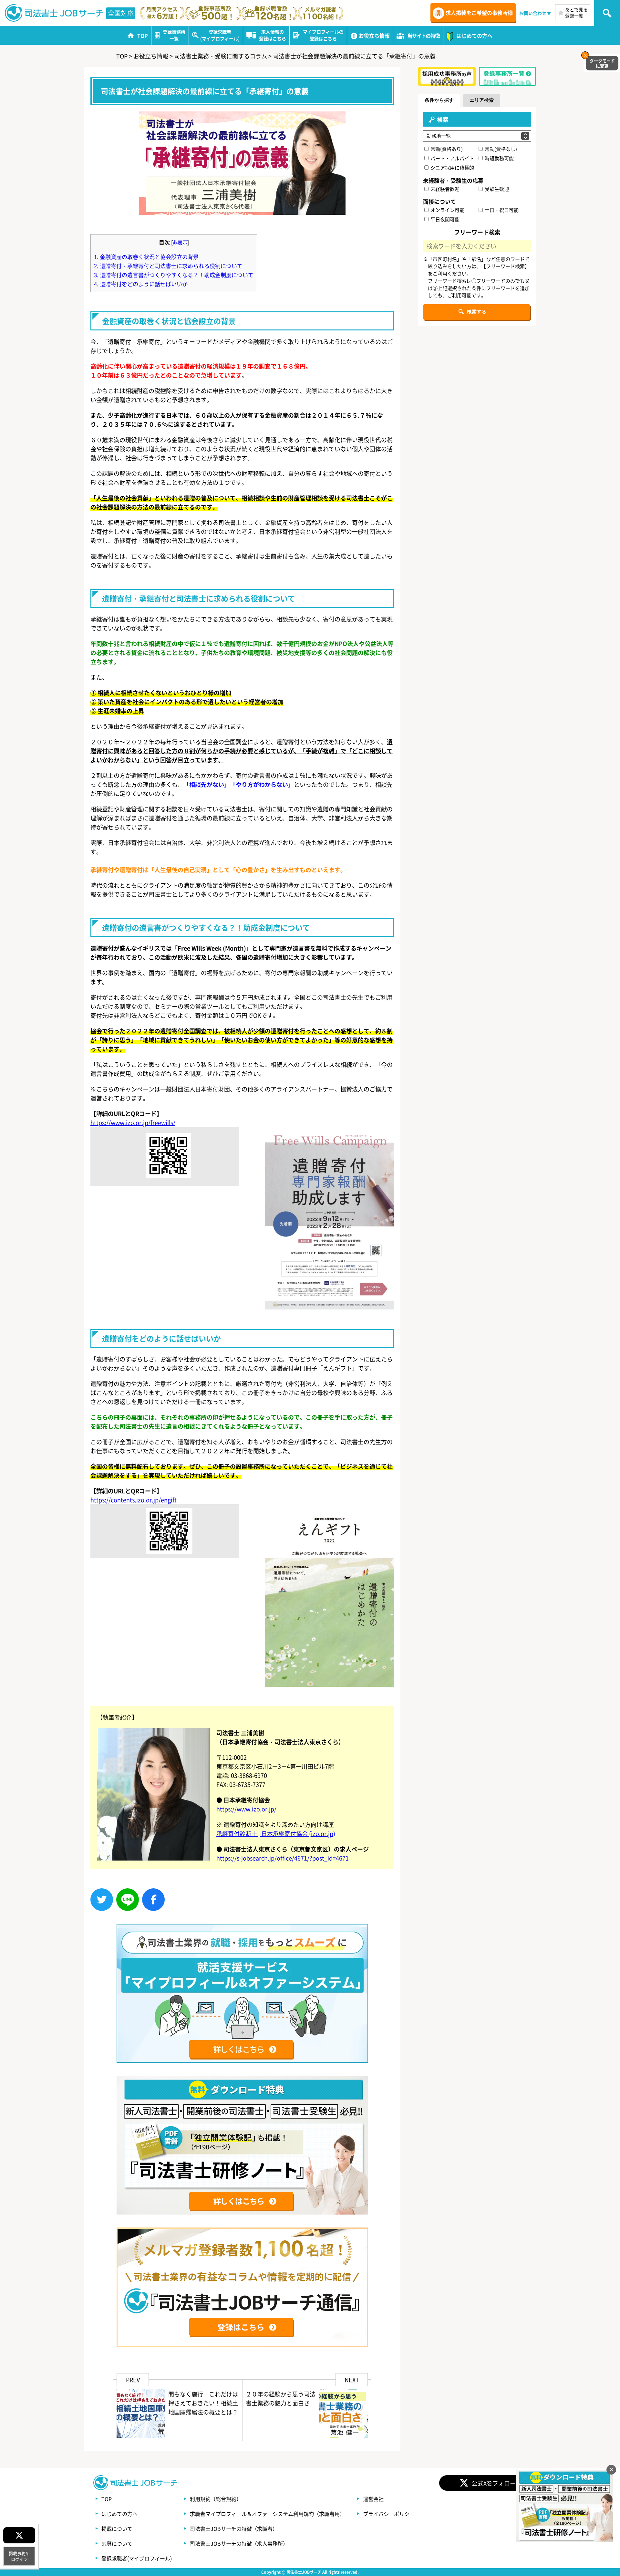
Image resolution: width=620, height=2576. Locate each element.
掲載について (117, 2529)
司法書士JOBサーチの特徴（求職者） (234, 2529)
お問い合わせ (533, 13)
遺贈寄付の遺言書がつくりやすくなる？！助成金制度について (174, 275)
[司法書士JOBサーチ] (54, 13)
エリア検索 (482, 100)
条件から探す (439, 100)
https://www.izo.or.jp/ (246, 1809)
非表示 (180, 242)
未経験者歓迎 (444, 189)
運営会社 (373, 2499)
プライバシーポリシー (389, 2514)
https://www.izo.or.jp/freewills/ (133, 1122)
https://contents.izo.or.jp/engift (134, 1500)
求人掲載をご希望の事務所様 (479, 13)
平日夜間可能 (444, 219)
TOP (107, 2499)
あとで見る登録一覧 (576, 12)
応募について (117, 2543)
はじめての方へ (119, 2514)
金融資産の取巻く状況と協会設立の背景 (146, 257)
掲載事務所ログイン (19, 2556)
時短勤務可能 (499, 158)
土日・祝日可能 (501, 210)
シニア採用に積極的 (452, 167)
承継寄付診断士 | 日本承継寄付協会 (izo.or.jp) (276, 1833)
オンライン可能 (447, 210)
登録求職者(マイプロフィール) (137, 2558)
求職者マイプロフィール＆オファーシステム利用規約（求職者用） (267, 2514)
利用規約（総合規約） (216, 2499)
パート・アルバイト (452, 158)
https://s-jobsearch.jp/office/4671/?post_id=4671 (283, 1858)
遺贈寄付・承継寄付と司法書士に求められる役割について (168, 266)
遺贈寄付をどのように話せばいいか (141, 284)
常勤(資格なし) (500, 149)
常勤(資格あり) (446, 149)
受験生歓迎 (496, 189)
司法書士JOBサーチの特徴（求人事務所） (239, 2543)
